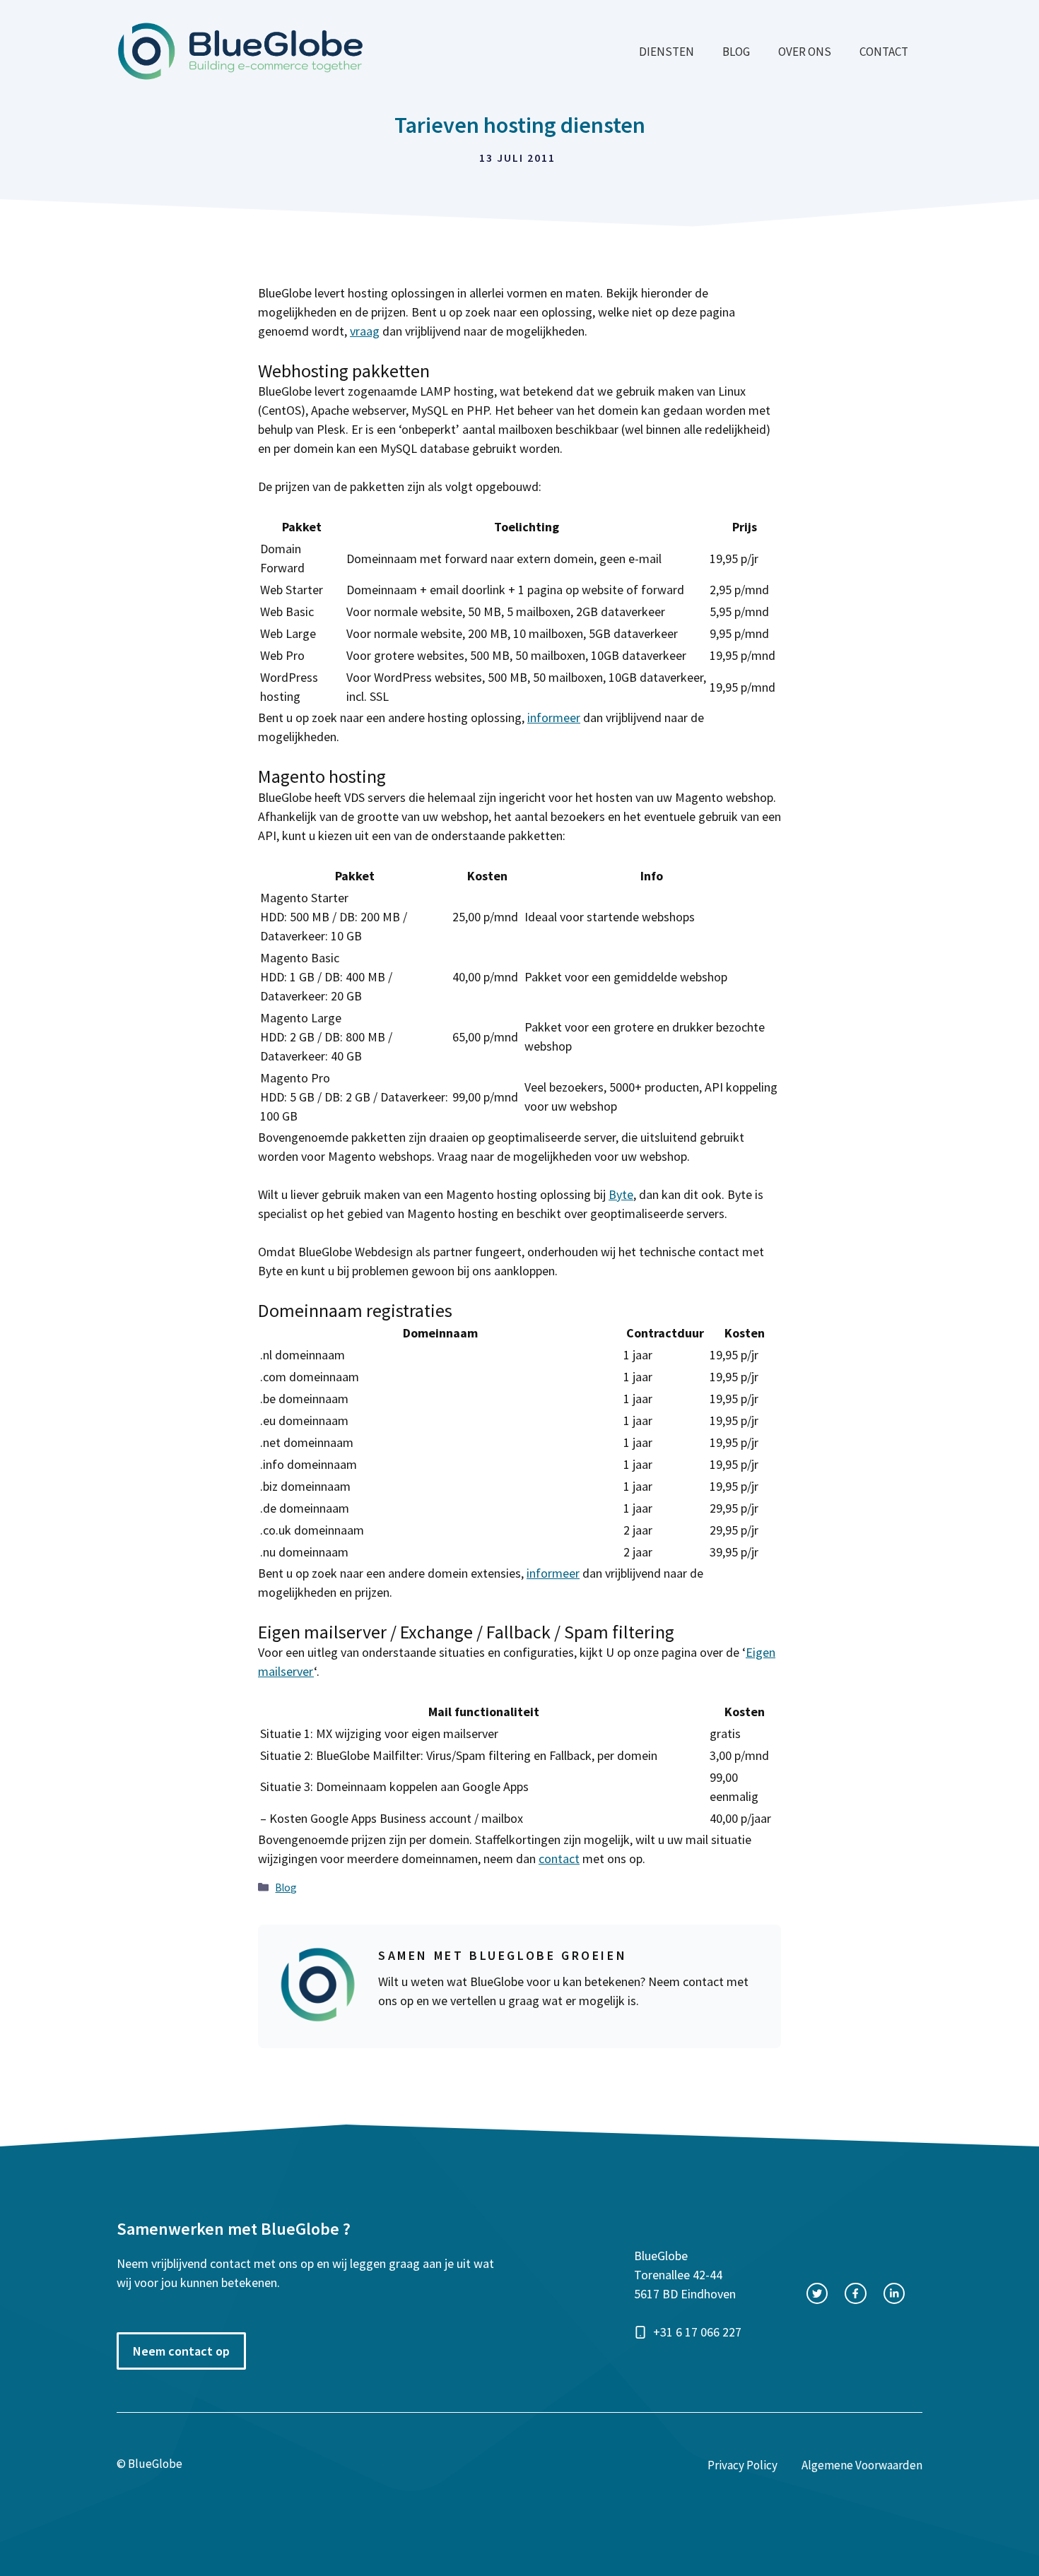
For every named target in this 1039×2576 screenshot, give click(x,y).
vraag (365, 331)
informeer (554, 717)
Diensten (667, 52)
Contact (884, 52)
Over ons (805, 52)
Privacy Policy (742, 2465)
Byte (621, 1194)
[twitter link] (817, 2293)
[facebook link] (855, 2293)
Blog (736, 52)
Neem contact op (181, 2351)
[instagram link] (894, 2293)
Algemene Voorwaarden (862, 2465)
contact (559, 1859)
